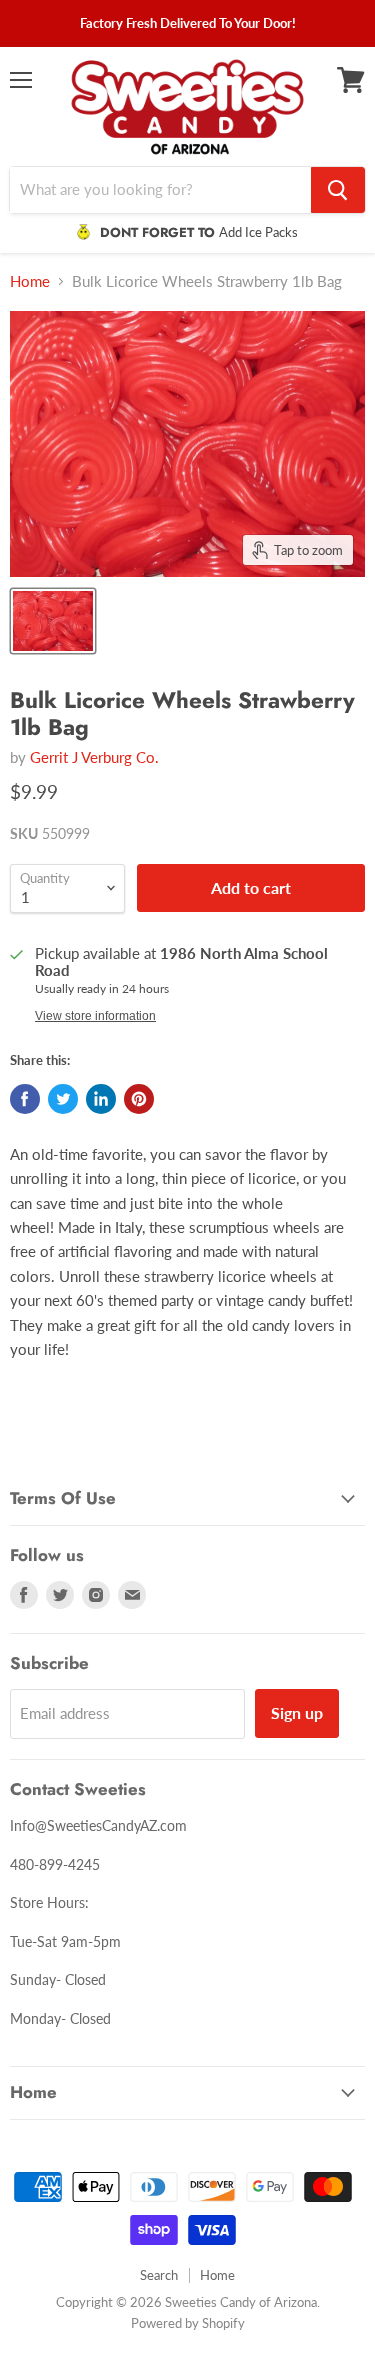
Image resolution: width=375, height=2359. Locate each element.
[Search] (338, 190)
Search (159, 2275)
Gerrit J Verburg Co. (94, 757)
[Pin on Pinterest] (139, 1099)
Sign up (297, 1712)
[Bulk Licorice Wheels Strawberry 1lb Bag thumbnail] (53, 621)
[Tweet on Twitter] (63, 1099)
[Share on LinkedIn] (101, 1099)
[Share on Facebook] (25, 1099)
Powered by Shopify (188, 2323)
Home (30, 281)
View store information (95, 1016)
